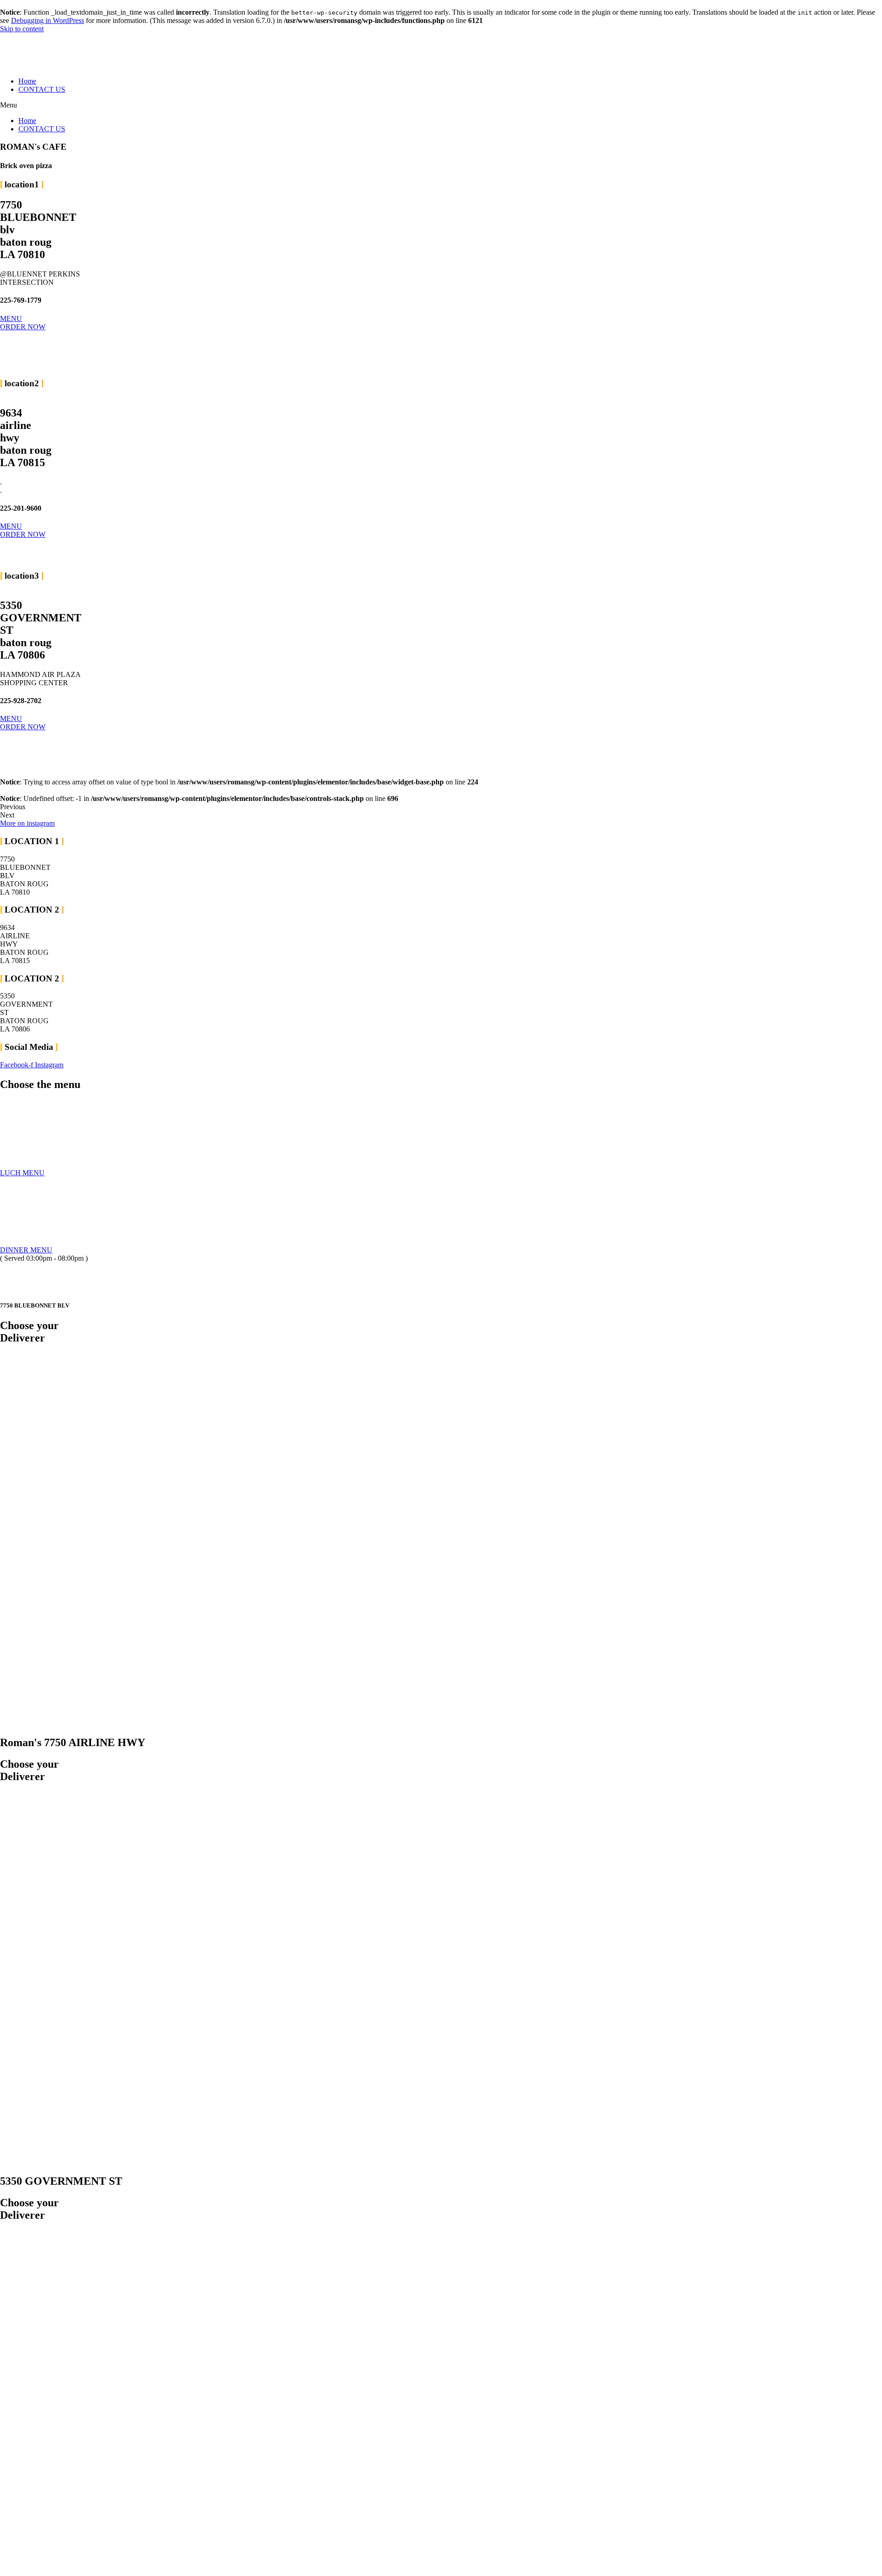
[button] (441, 105)
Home (27, 81)
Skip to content (22, 29)
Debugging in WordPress (48, 20)
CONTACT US (42, 89)
